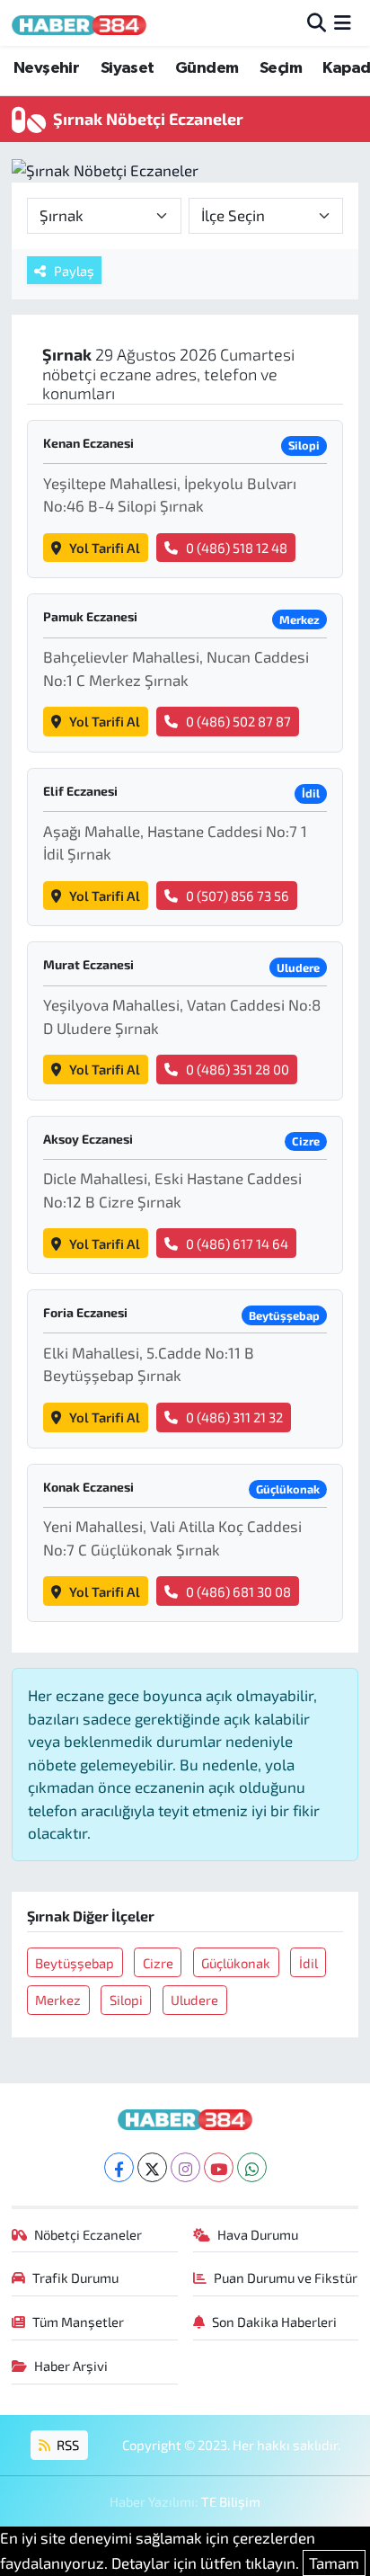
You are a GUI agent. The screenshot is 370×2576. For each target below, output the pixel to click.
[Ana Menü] (343, 22)
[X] (152, 2167)
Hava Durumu (258, 2234)
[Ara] (317, 22)
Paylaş (74, 271)
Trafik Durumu (75, 2277)
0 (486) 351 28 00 (238, 1069)
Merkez (58, 2000)
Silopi (126, 2000)
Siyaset (128, 68)
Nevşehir (46, 68)
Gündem (207, 68)
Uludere (194, 2000)
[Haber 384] (79, 23)
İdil (308, 1963)
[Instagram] (185, 2167)
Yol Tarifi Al (105, 548)
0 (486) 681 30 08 (238, 1591)
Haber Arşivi (71, 2366)
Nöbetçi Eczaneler (88, 2234)
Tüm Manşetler (78, 2322)
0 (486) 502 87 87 (238, 721)
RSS (66, 2445)
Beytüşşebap (75, 1963)
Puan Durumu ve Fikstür (286, 2277)
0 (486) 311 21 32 (234, 1417)
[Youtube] (219, 2167)
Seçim (281, 68)
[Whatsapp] (252, 2167)
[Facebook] (119, 2167)
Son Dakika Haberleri (274, 2322)
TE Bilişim (231, 2501)
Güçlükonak (236, 1963)
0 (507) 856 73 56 (238, 896)
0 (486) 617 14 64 (237, 1243)
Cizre (158, 1963)
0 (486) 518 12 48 (237, 548)
